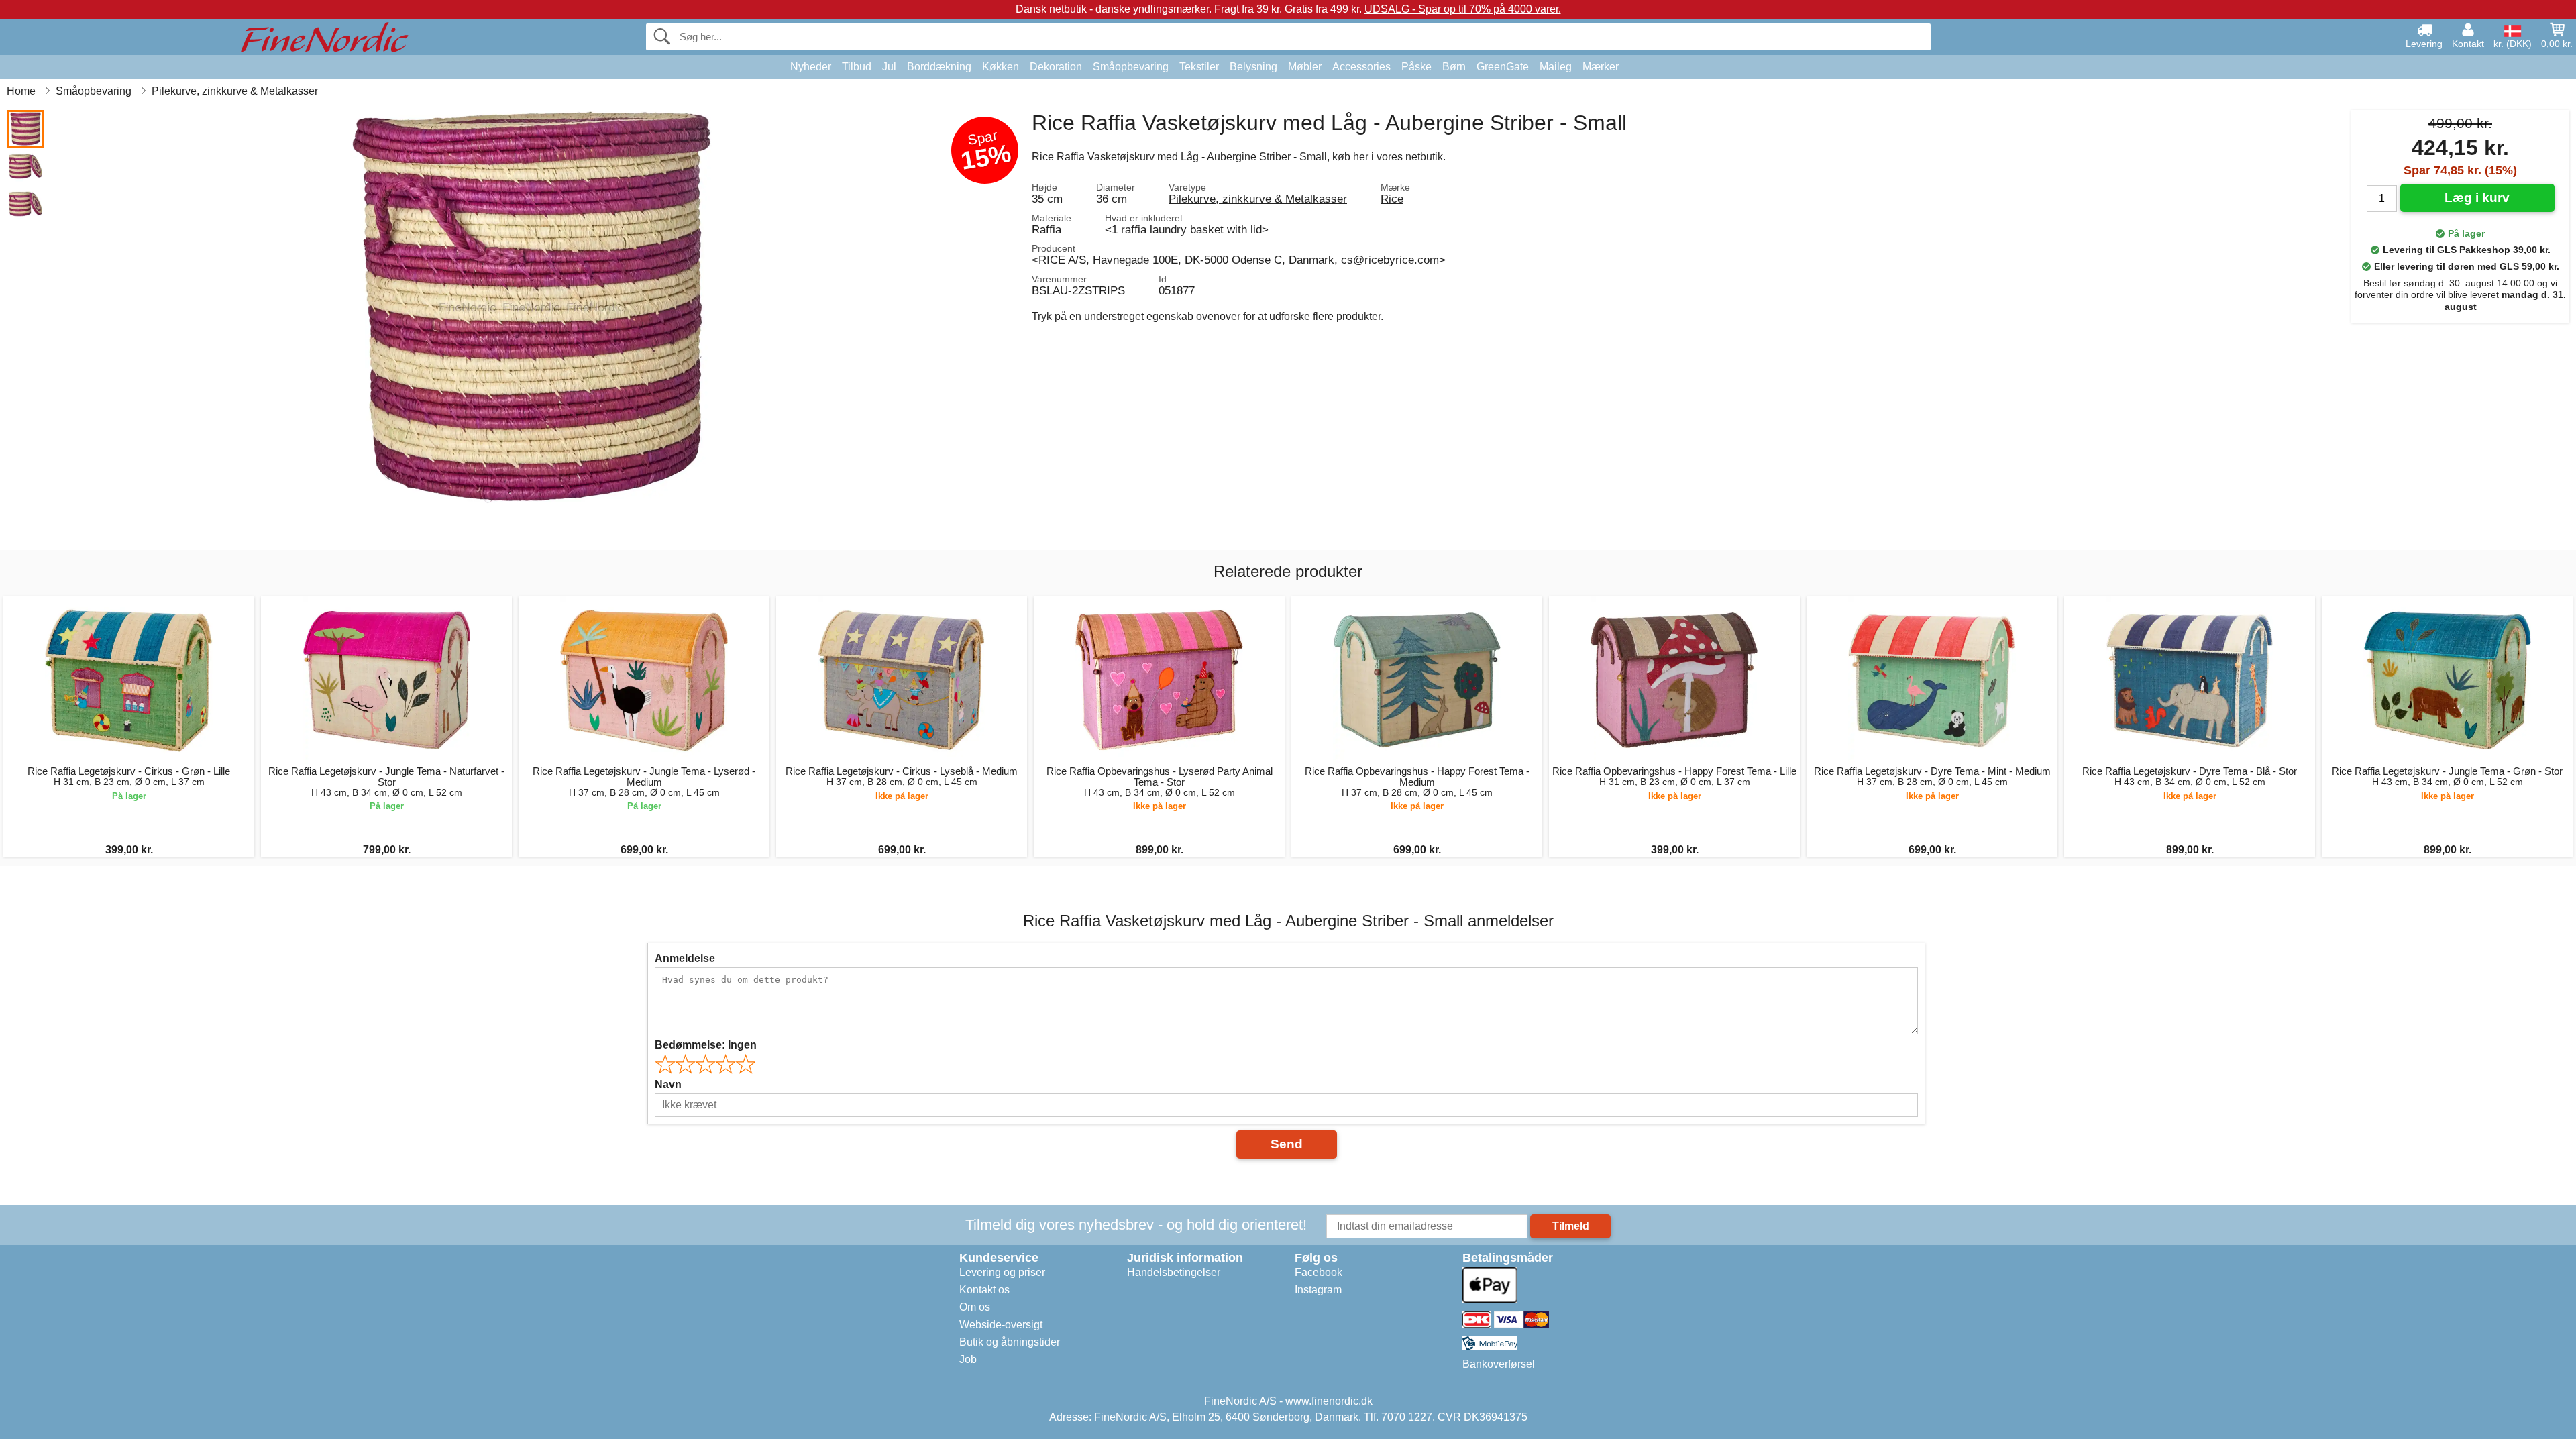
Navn (668, 1084)
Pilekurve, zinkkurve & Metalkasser (1258, 199)
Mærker (1601, 67)
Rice (1392, 199)
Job (968, 1359)
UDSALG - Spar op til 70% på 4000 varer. (1463, 9)
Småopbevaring (1131, 67)
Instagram (1318, 1290)
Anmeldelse (685, 958)
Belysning (1253, 67)
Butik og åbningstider (1010, 1342)
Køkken (1001, 67)
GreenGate (1503, 67)
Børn (1454, 67)
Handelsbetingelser (1174, 1272)
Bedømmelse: (706, 1045)
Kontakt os (984, 1290)
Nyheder (811, 67)
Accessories (1361, 67)
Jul (889, 67)
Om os (975, 1307)
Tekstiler (1199, 67)
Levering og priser (1002, 1272)
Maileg (1556, 67)
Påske (1416, 67)
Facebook (1319, 1272)
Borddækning (939, 67)
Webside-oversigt (1001, 1325)
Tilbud (857, 67)
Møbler (1305, 67)
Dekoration (1056, 67)
